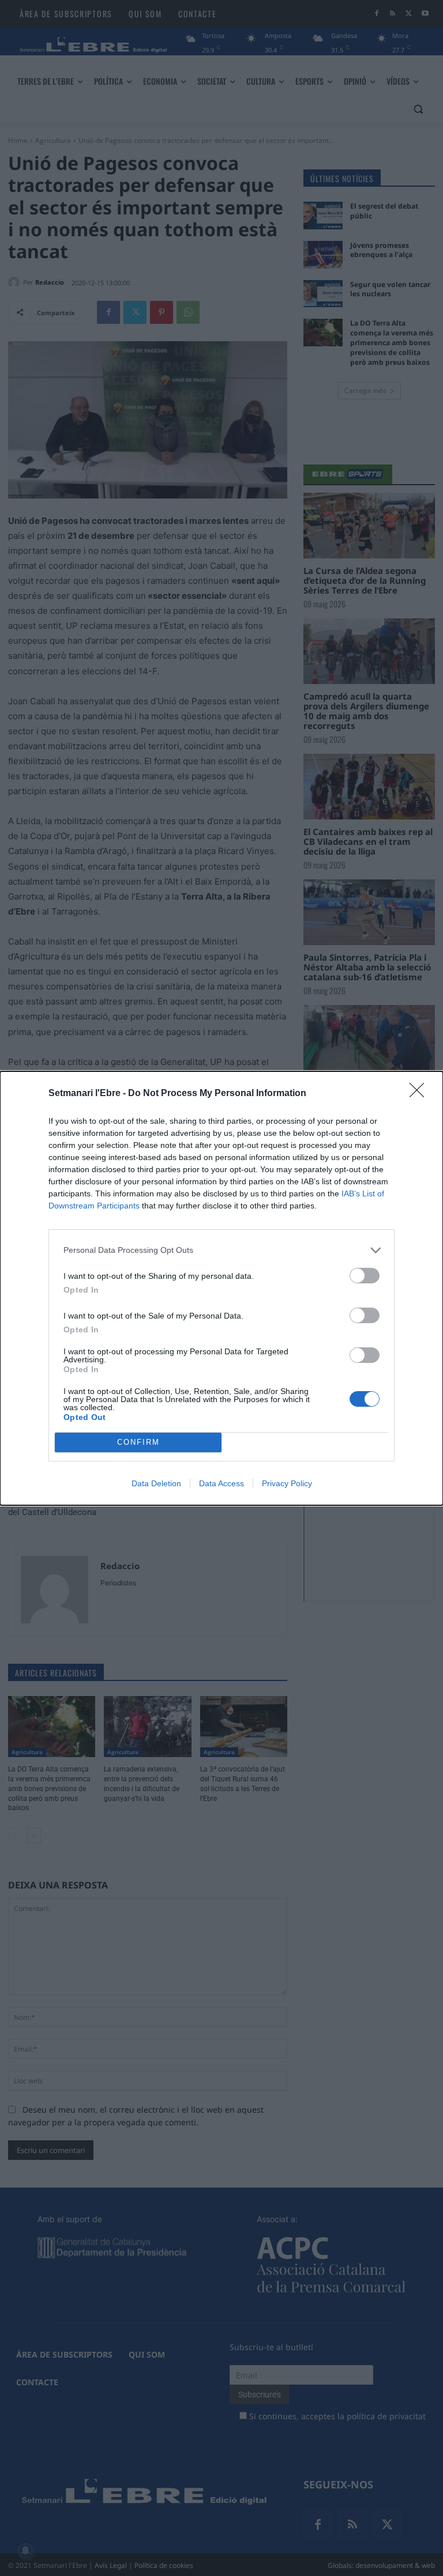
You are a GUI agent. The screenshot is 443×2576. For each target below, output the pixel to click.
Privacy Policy (287, 1483)
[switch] (365, 1276)
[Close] (421, 1094)
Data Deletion (156, 1483)
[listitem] (221, 1250)
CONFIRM (138, 1442)
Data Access (221, 1483)
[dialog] (221, 1288)
